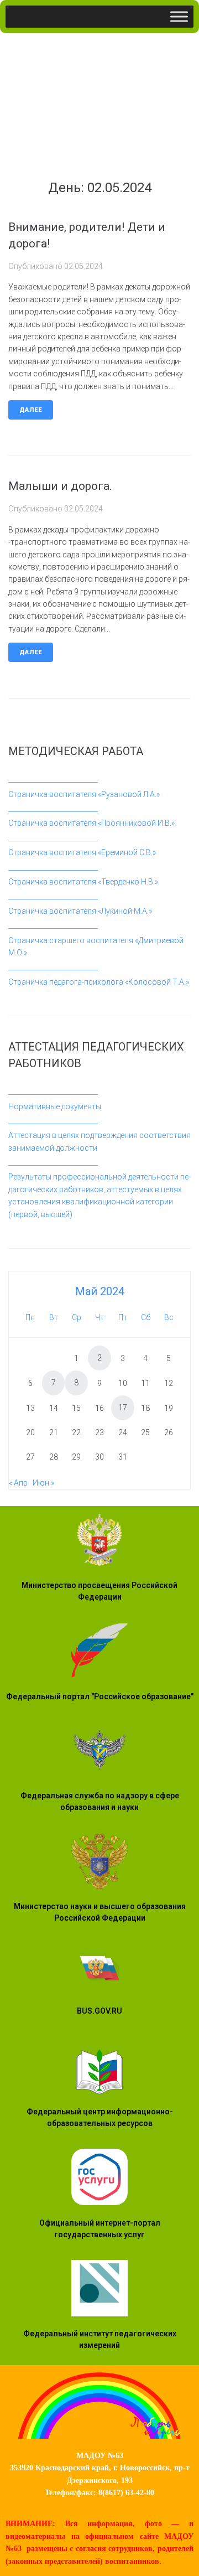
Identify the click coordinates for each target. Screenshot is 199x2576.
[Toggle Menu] (179, 16)
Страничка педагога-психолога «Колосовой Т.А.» (99, 982)
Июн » (43, 1483)
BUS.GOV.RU (99, 2011)
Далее (31, 410)
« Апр (18, 1483)
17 (123, 1408)
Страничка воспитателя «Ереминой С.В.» (82, 852)
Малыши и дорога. (60, 486)
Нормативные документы (55, 1106)
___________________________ (53, 779)
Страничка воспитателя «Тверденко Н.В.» (83, 882)
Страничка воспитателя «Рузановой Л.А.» (84, 794)
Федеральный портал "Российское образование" (100, 1696)
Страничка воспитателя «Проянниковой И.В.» (91, 823)
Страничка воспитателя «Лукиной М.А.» (80, 911)
